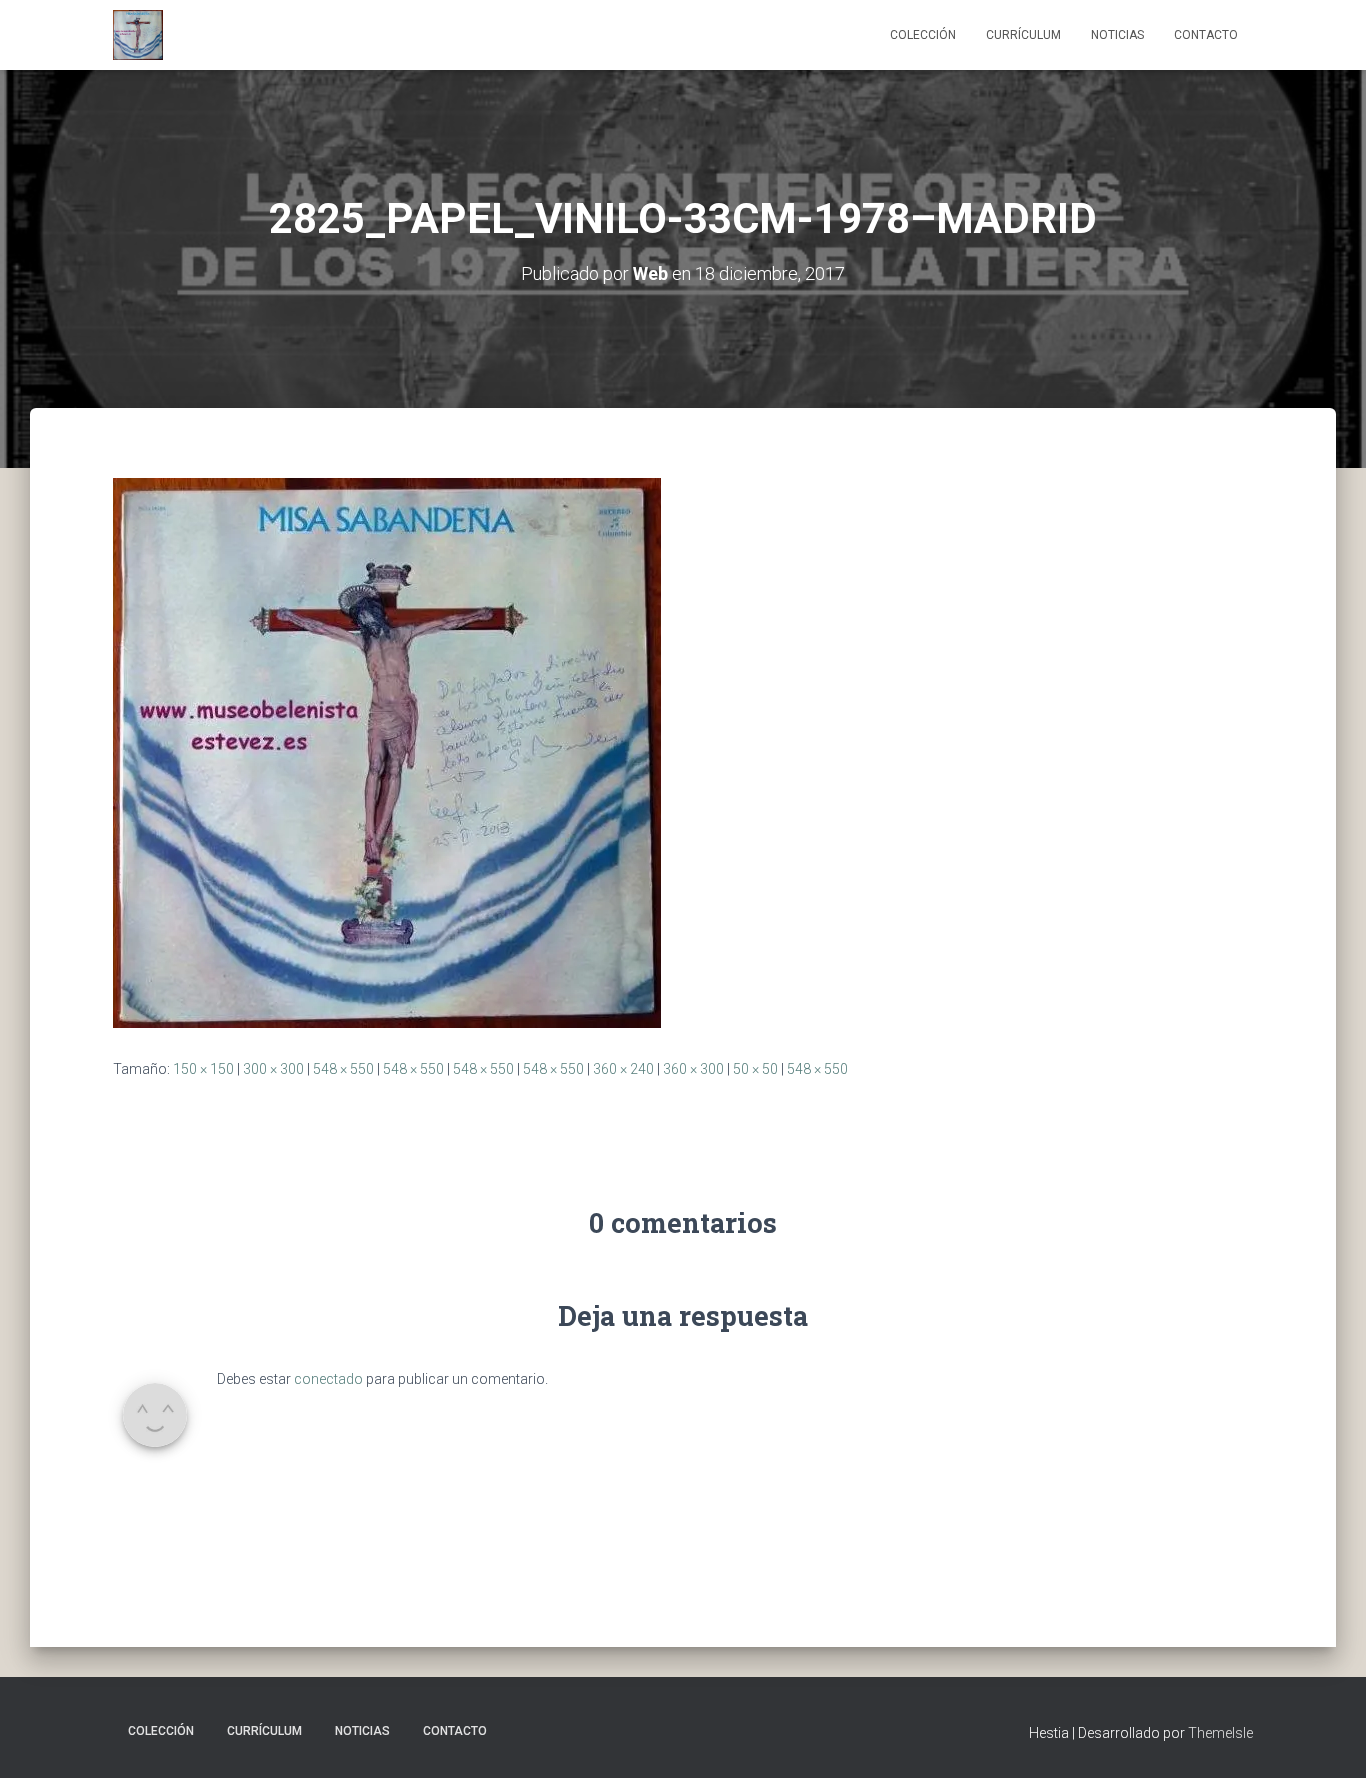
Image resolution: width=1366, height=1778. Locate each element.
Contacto (1206, 35)
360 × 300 (693, 1069)
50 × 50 (755, 1069)
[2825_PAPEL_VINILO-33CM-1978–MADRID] (387, 752)
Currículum (1023, 35)
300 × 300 (273, 1069)
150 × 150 (203, 1069)
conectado (328, 1379)
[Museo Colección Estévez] (138, 35)
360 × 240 (623, 1069)
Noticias (1117, 35)
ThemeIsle (1220, 1733)
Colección (923, 35)
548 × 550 (343, 1069)
